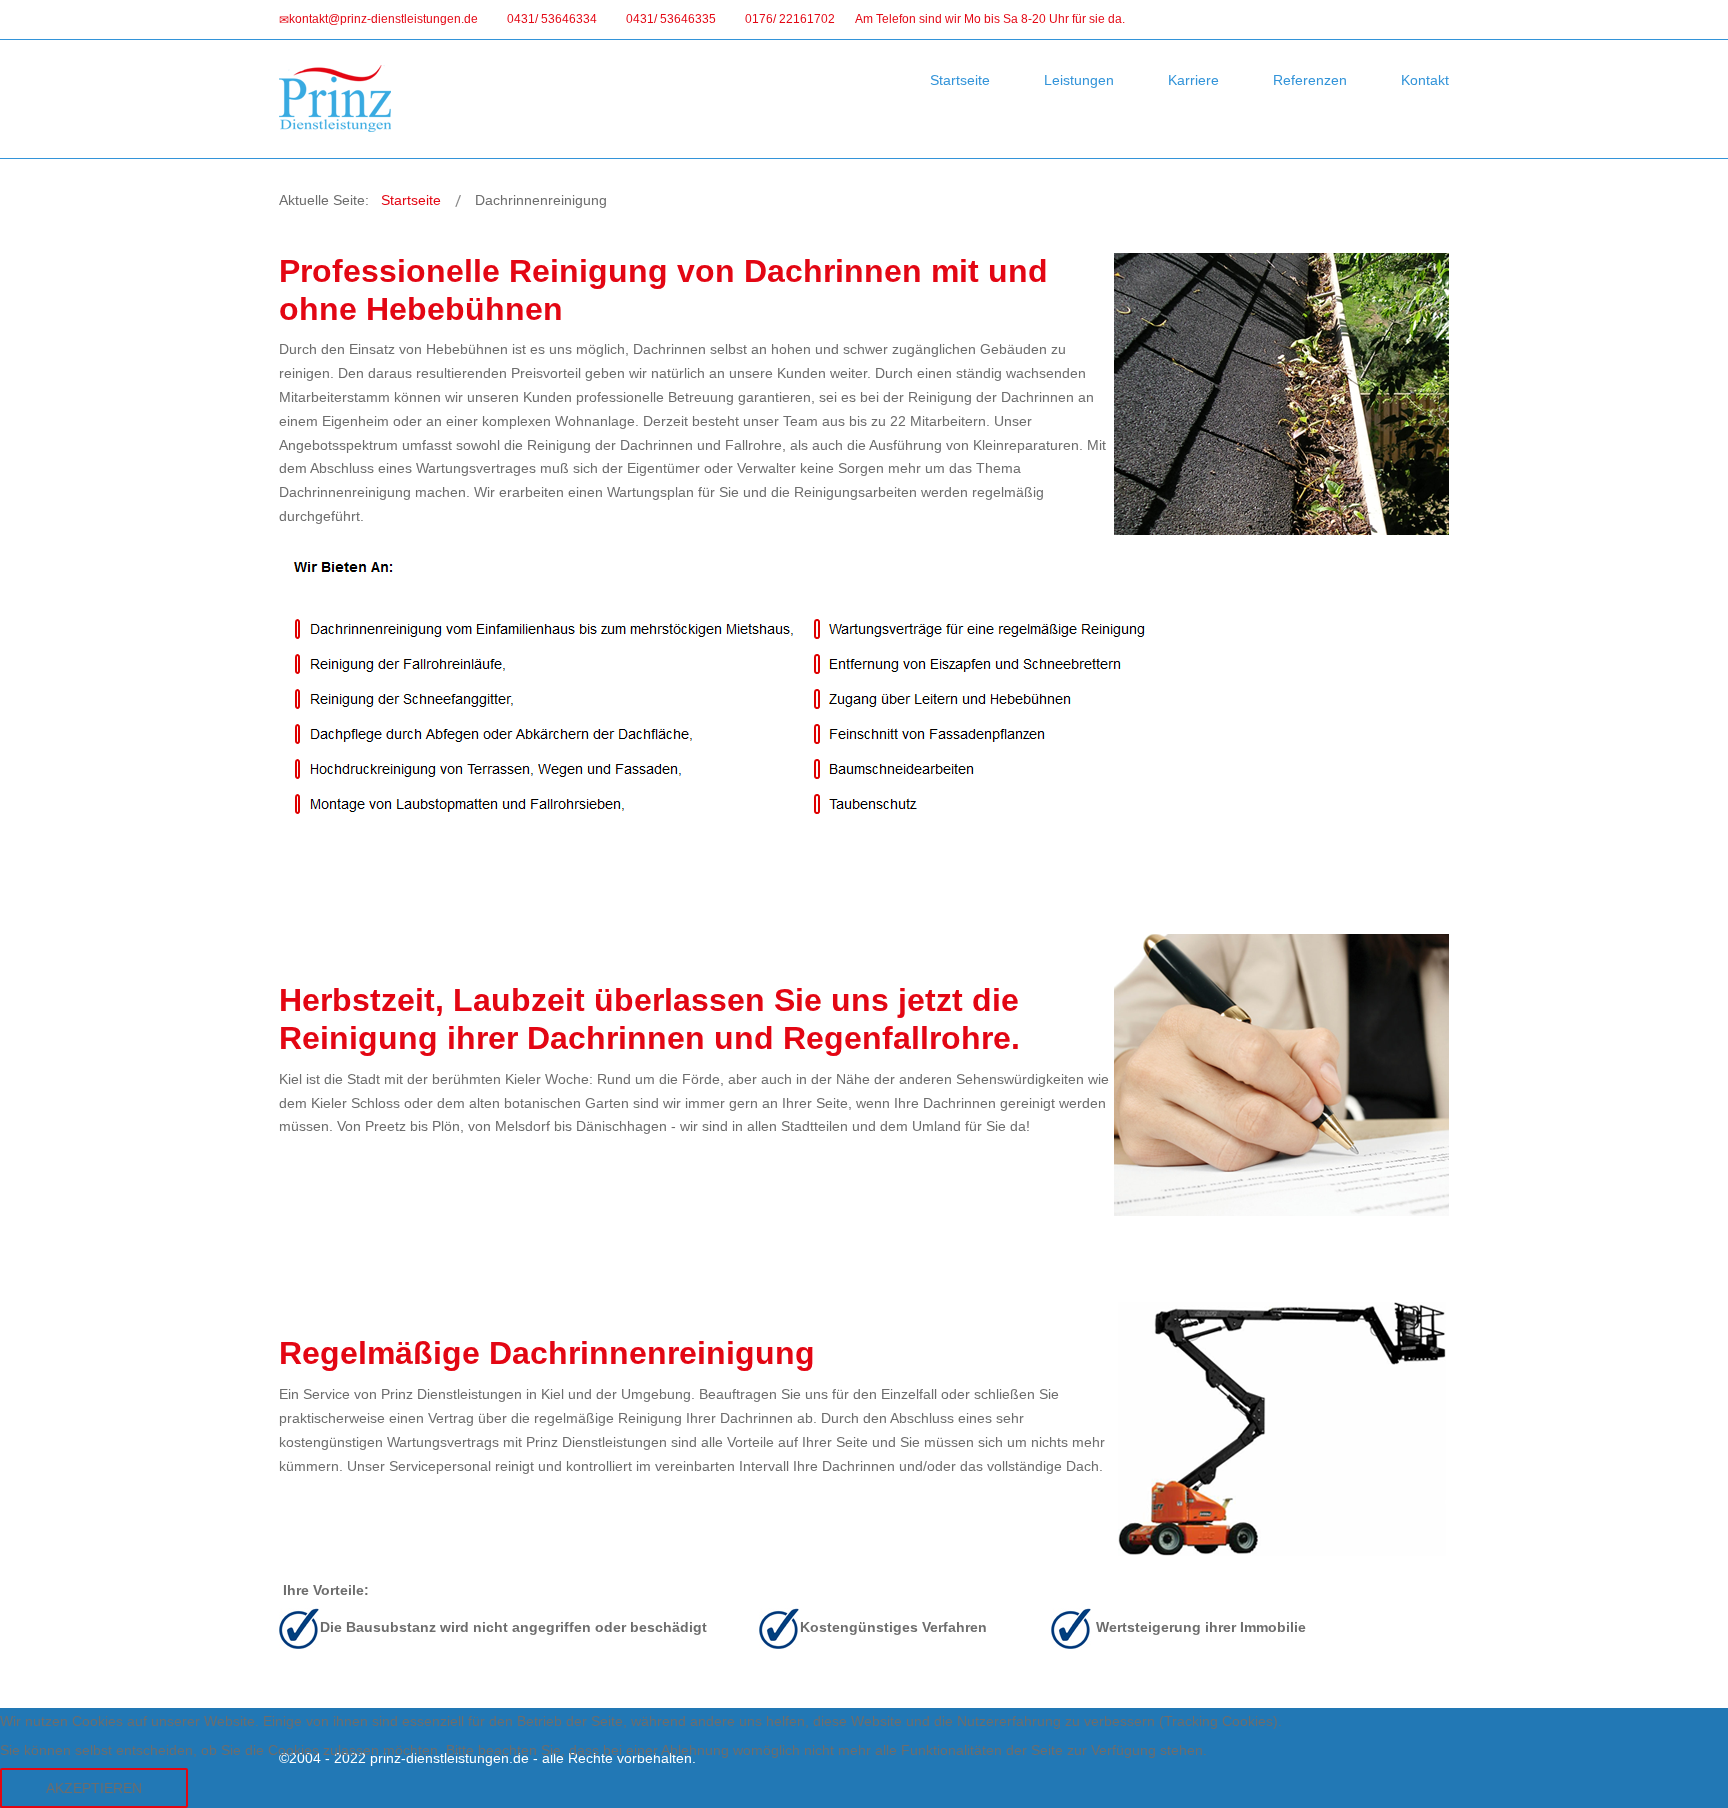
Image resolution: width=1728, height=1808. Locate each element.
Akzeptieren (94, 1788)
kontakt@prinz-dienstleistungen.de (383, 19)
